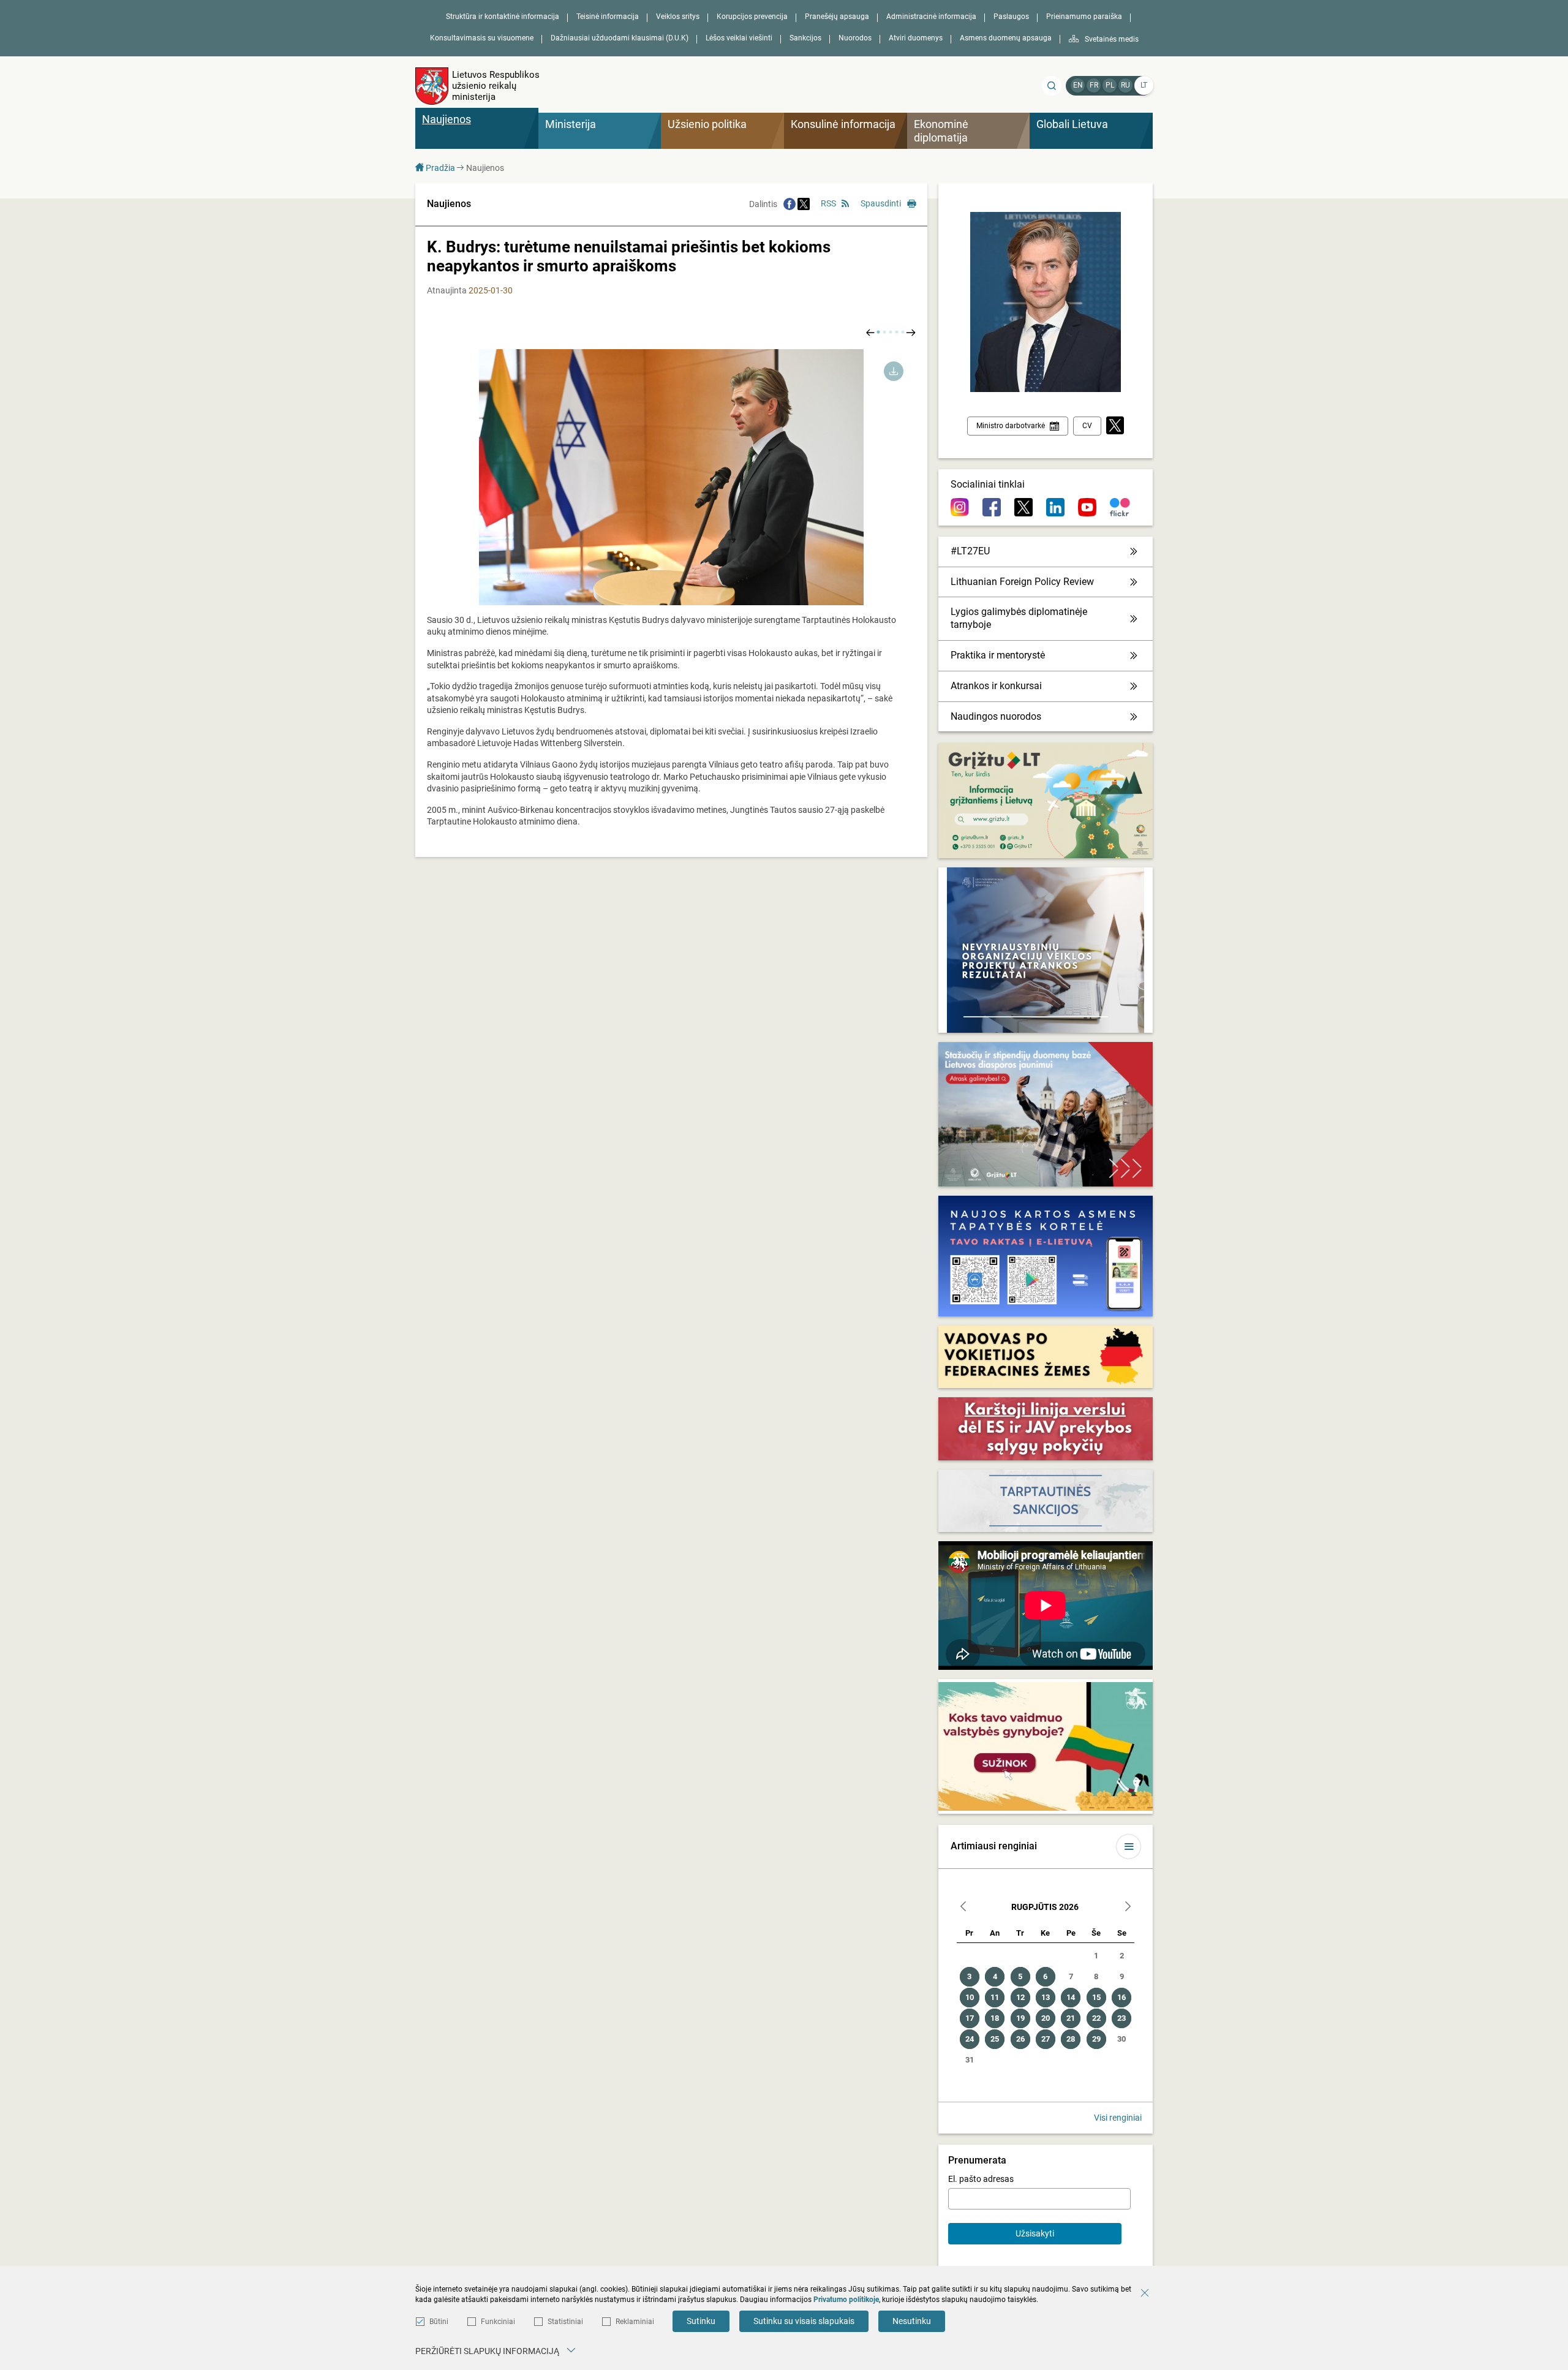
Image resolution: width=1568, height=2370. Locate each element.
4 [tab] (897, 332)
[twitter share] (804, 204)
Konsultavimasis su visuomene (482, 38)
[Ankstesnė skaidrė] (870, 332)
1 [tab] (878, 332)
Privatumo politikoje (846, 2300)
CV (1087, 426)
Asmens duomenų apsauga (1006, 38)
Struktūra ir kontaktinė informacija (503, 17)
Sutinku (701, 2321)
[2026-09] (1128, 1908)
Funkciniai (498, 2322)
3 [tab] (891, 332)
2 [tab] (884, 332)
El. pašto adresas (981, 2179)
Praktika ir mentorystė (998, 655)
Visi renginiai (1118, 2118)
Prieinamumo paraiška (1084, 17)
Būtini (439, 2322)
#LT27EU (970, 551)
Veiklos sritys (678, 17)
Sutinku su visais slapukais (804, 2321)
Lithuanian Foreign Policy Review (1022, 582)
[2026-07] (963, 1908)
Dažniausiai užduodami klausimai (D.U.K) (620, 38)
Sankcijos (805, 38)
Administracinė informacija (931, 17)
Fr (1094, 85)
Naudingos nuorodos (996, 716)
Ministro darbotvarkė (1011, 426)
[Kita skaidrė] (911, 332)
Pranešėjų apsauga (837, 17)
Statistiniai (565, 2322)
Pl (1110, 85)
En (1078, 85)
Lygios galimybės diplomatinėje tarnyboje (1019, 618)
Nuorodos (855, 38)
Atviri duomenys (916, 38)
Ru (1125, 85)
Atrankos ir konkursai (996, 686)
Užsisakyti (1035, 2233)
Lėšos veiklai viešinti (739, 38)
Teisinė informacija (608, 17)
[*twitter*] (1115, 426)
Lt (1144, 85)
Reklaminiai (635, 2322)
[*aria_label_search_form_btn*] (1052, 86)
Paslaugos (1011, 17)
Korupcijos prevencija (752, 17)
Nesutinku (912, 2321)
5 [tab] (903, 332)
